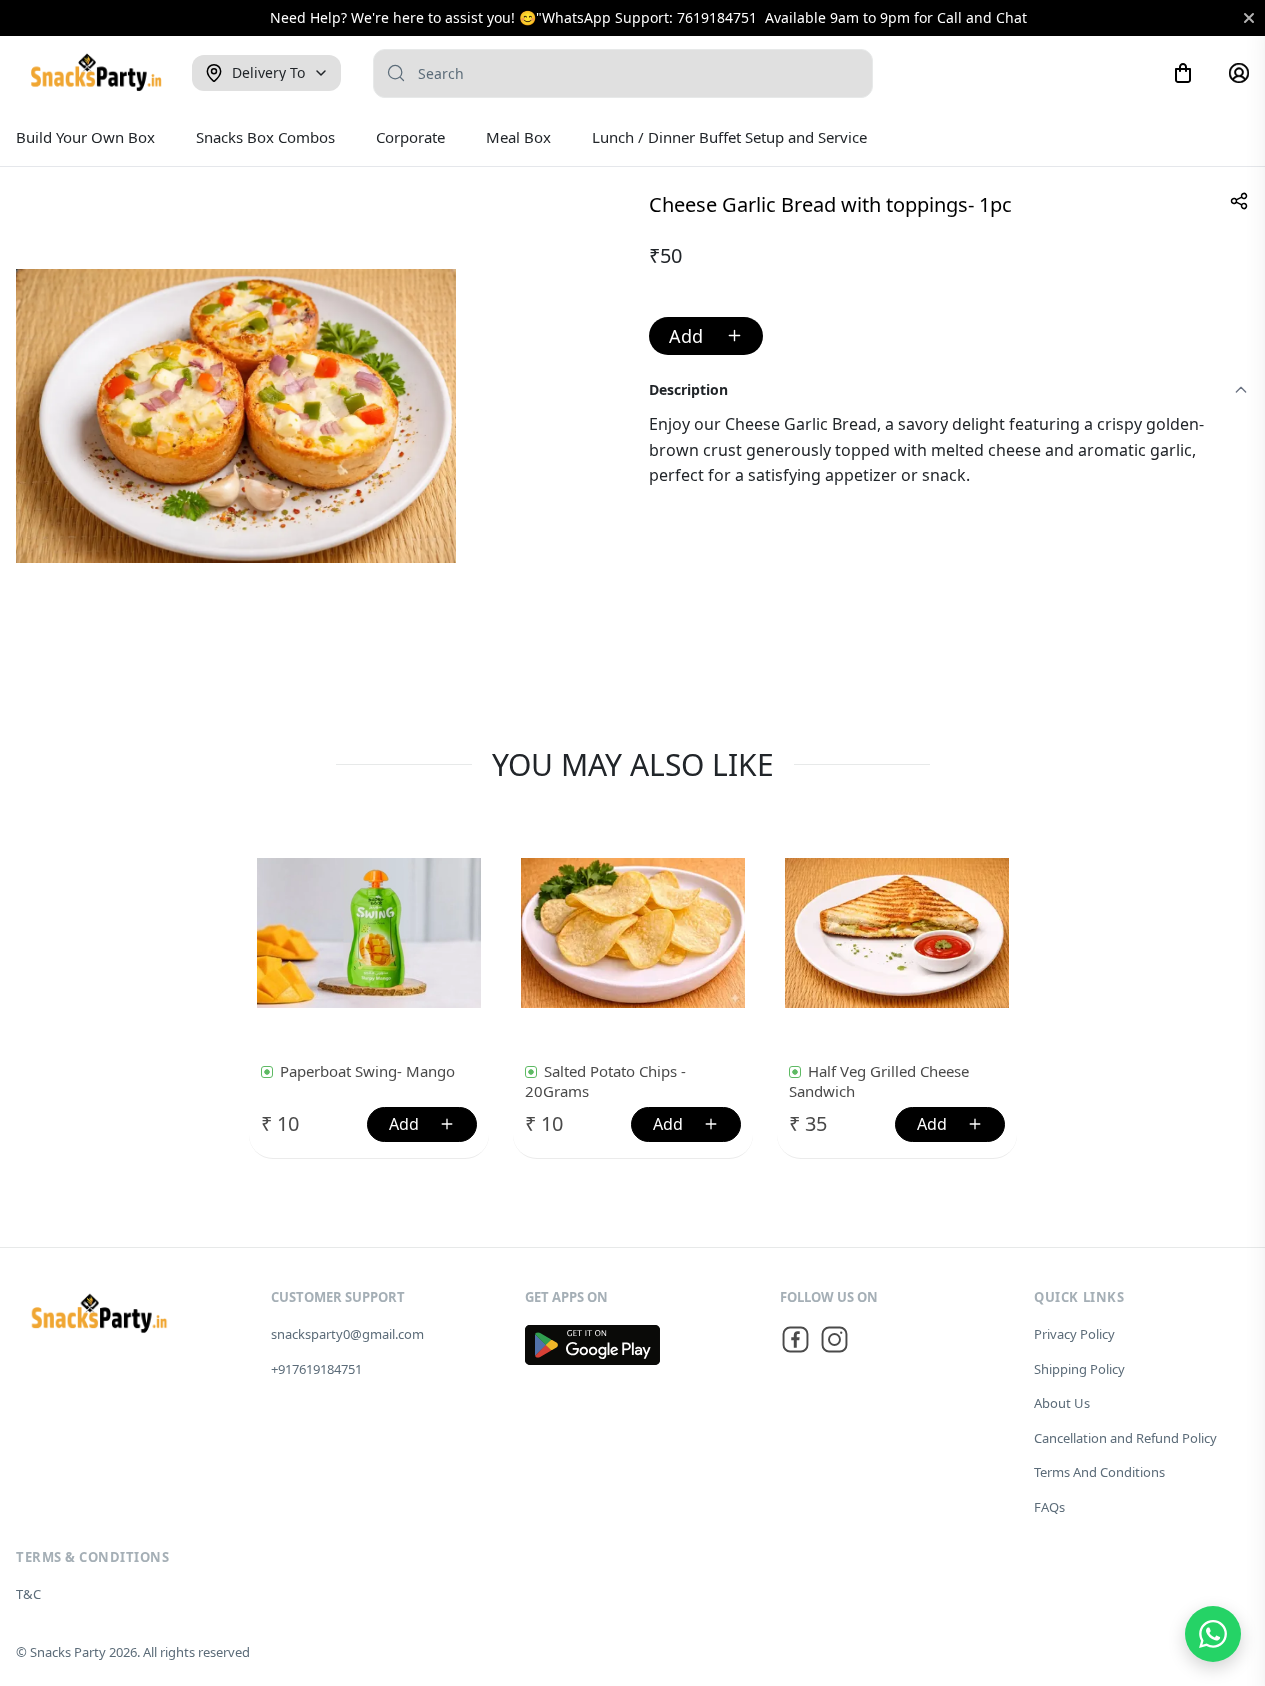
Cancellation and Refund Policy (1125, 1438)
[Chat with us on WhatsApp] (1213, 1634)
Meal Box (518, 137)
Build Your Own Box (85, 137)
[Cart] (1183, 73)
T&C (28, 1594)
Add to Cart (706, 336)
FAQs (1049, 1507)
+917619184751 (316, 1369)
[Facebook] (795, 1342)
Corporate (410, 137)
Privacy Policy (1074, 1334)
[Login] (1239, 73)
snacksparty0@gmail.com (347, 1334)
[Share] (1239, 201)
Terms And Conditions (1099, 1472)
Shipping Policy (1079, 1369)
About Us (1062, 1403)
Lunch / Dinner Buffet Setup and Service (729, 137)
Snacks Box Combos (265, 137)
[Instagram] (834, 1342)
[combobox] (623, 73)
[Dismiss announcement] (1249, 18)
